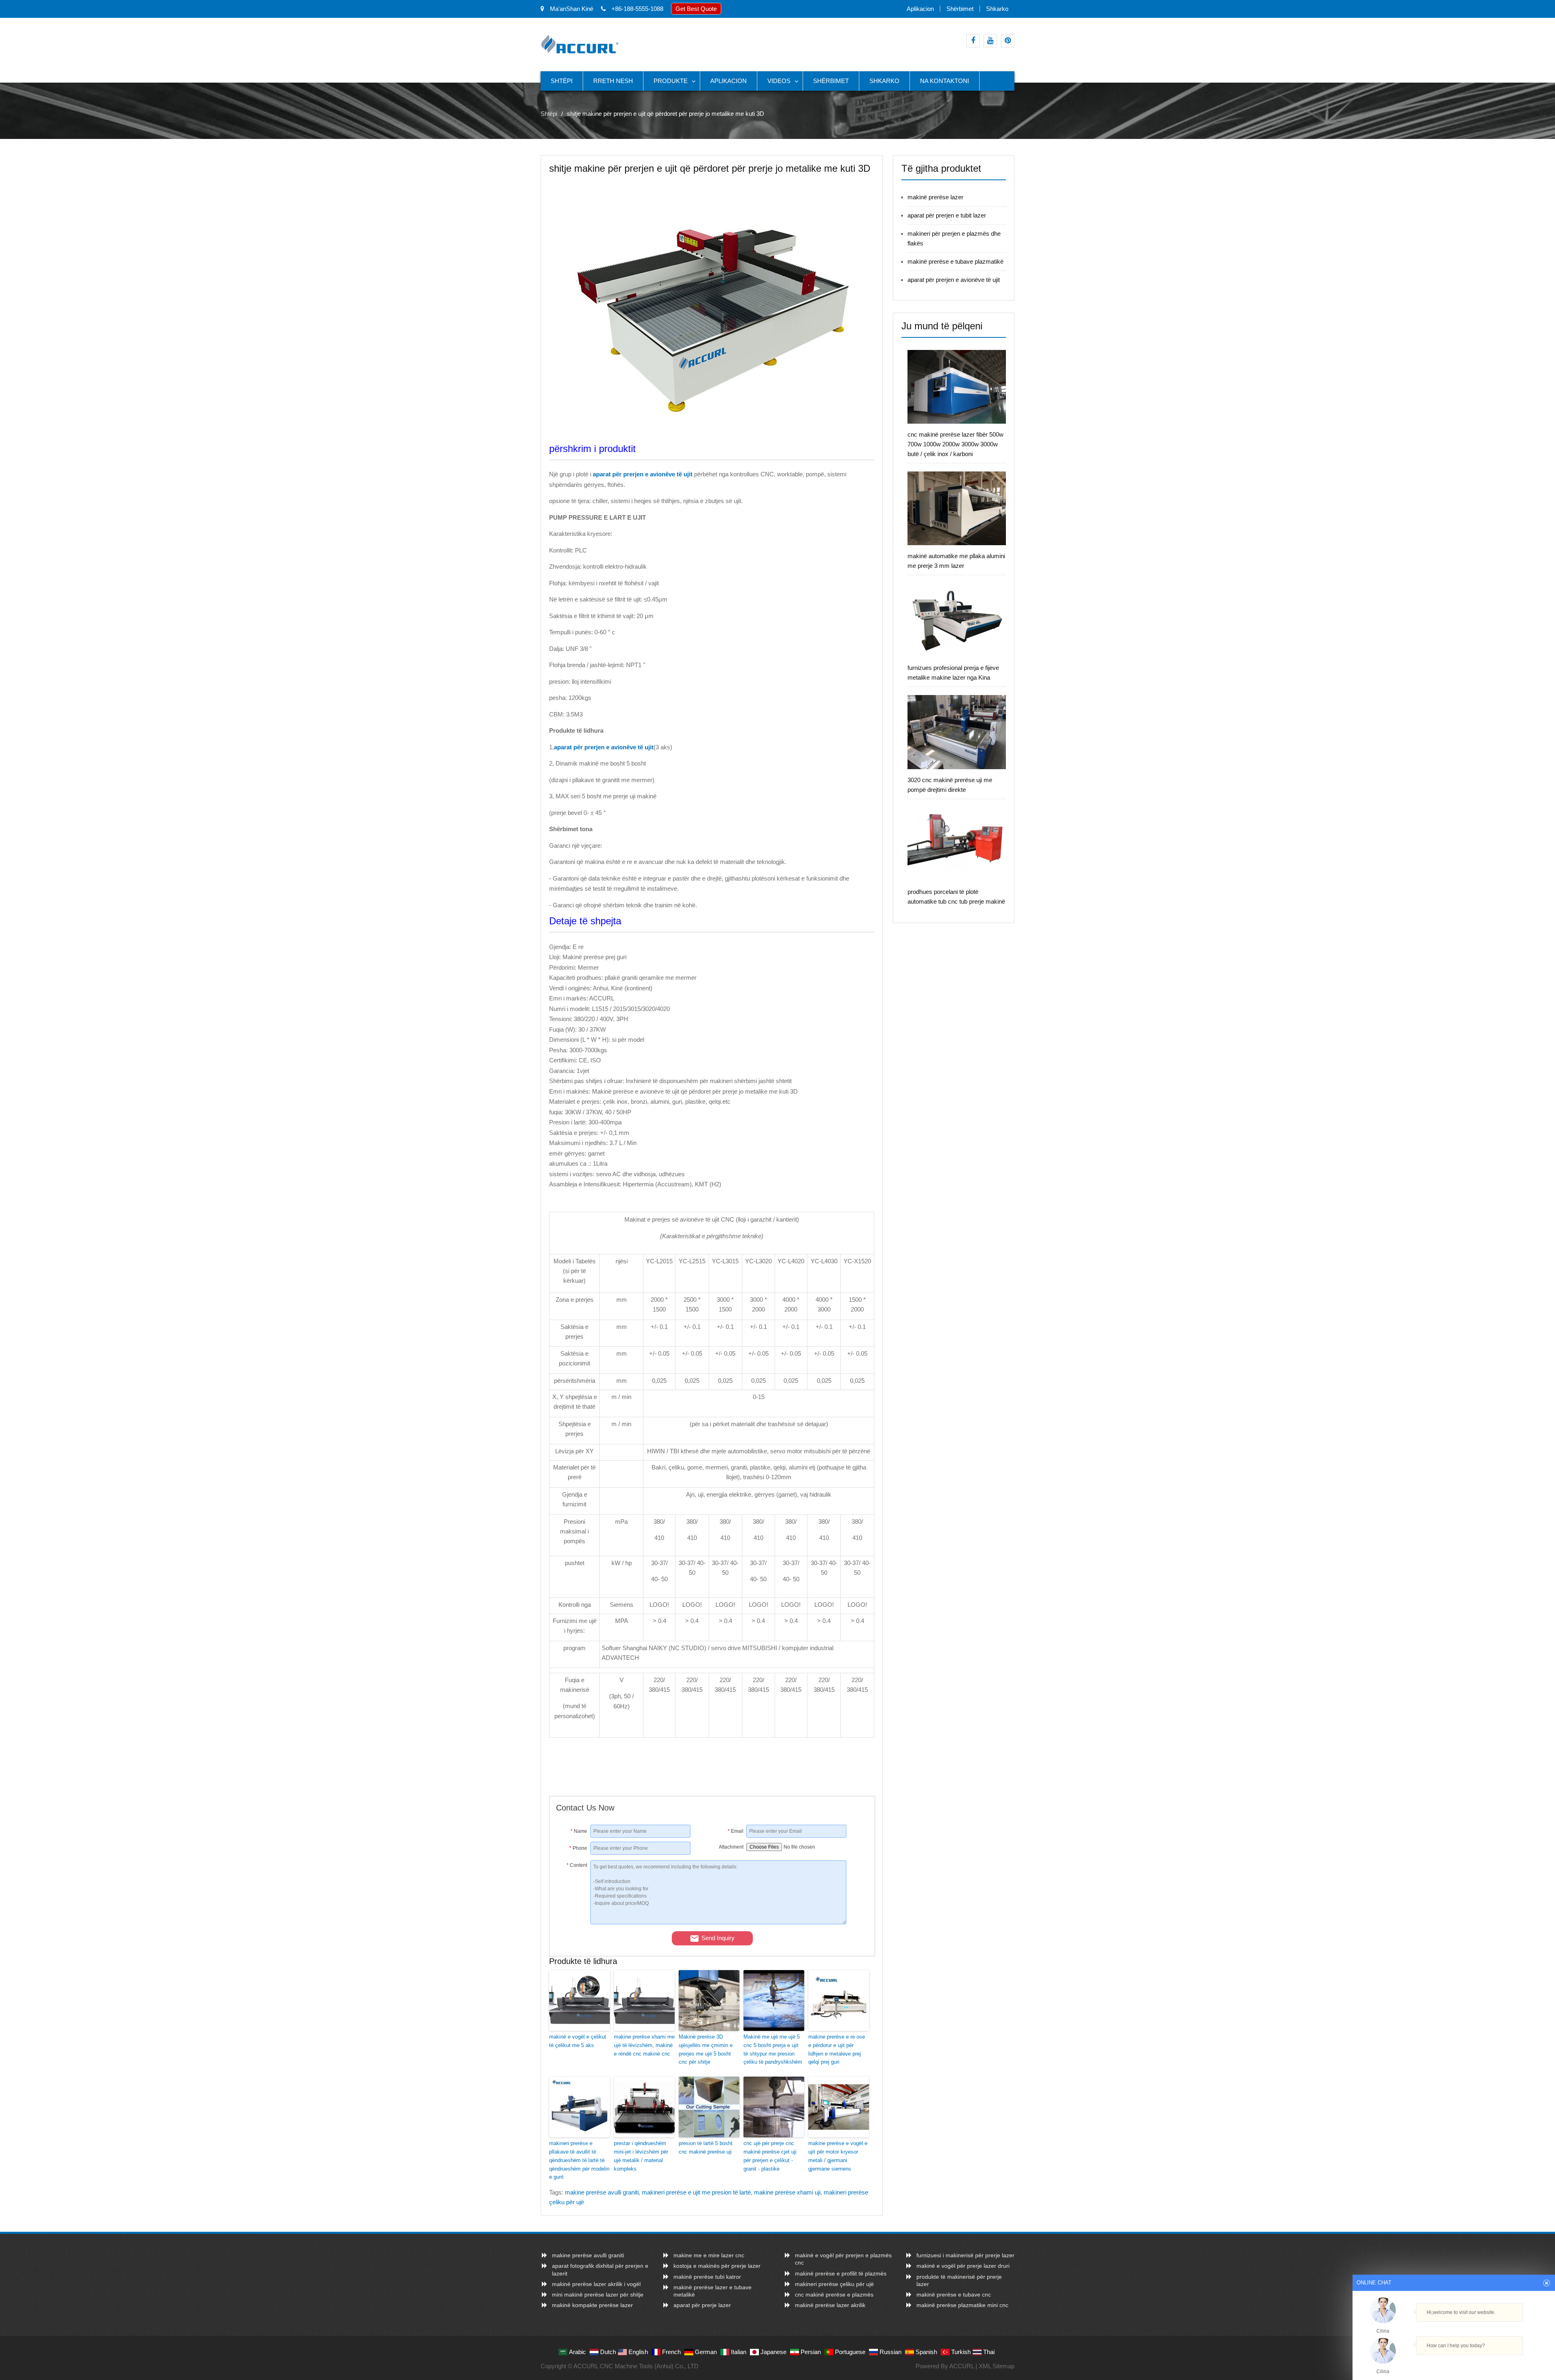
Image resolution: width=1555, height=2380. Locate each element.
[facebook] (973, 41)
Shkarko (997, 9)
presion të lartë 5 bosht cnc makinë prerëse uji (706, 2148)
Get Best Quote (696, 9)
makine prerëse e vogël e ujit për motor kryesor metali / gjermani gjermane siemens (838, 2156)
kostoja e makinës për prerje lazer (717, 2266)
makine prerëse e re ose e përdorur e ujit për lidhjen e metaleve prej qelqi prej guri (837, 2049)
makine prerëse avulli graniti (602, 2192)
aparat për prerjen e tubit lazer (947, 215)
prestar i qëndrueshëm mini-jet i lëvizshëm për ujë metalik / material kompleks (641, 2156)
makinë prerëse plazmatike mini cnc (962, 2305)
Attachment (731, 1847)
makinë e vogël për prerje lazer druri (963, 2266)
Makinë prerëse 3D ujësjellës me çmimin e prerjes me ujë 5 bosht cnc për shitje (706, 2049)
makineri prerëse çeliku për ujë (834, 2284)
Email (736, 1831)
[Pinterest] (1008, 41)
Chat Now (1451, 2363)
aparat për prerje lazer (702, 2305)
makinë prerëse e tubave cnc (954, 2295)
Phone (578, 1848)
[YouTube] (990, 41)
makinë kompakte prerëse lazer (592, 2305)
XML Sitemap (997, 2366)
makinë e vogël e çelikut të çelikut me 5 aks (578, 2041)
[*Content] (573, 1922)
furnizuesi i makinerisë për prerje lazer (965, 2255)
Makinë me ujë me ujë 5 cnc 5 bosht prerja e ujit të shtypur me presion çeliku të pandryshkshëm (773, 2049)
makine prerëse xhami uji (787, 2192)
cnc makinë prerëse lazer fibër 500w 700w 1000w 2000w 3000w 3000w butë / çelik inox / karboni (955, 444)
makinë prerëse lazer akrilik (830, 2305)
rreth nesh (613, 81)
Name (579, 1831)
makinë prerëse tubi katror (707, 2277)
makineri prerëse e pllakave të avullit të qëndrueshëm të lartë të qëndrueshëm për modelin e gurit (579, 2160)
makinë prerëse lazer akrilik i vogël (596, 2284)
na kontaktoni (945, 81)
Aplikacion (920, 9)
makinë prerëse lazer (935, 197)
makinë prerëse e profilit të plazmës (841, 2273)
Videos (779, 81)
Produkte (671, 81)
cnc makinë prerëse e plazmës (834, 2295)
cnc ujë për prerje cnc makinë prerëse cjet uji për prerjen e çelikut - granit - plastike (770, 2156)
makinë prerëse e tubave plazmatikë (955, 261)
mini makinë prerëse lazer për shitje (598, 2295)
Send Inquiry (718, 1938)
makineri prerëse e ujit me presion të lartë (696, 2192)
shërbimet (960, 9)
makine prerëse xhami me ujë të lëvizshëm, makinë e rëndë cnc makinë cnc (644, 2045)
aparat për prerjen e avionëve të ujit (954, 280)
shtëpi (562, 81)
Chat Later (1493, 2363)
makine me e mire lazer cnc (709, 2255)
